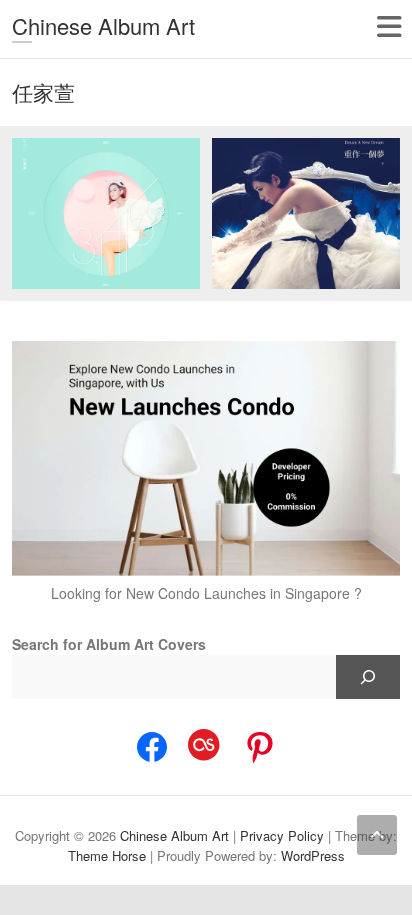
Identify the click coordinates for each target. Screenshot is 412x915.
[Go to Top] (377, 835)
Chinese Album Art (103, 25)
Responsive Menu (388, 26)
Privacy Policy (282, 835)
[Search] (368, 677)
